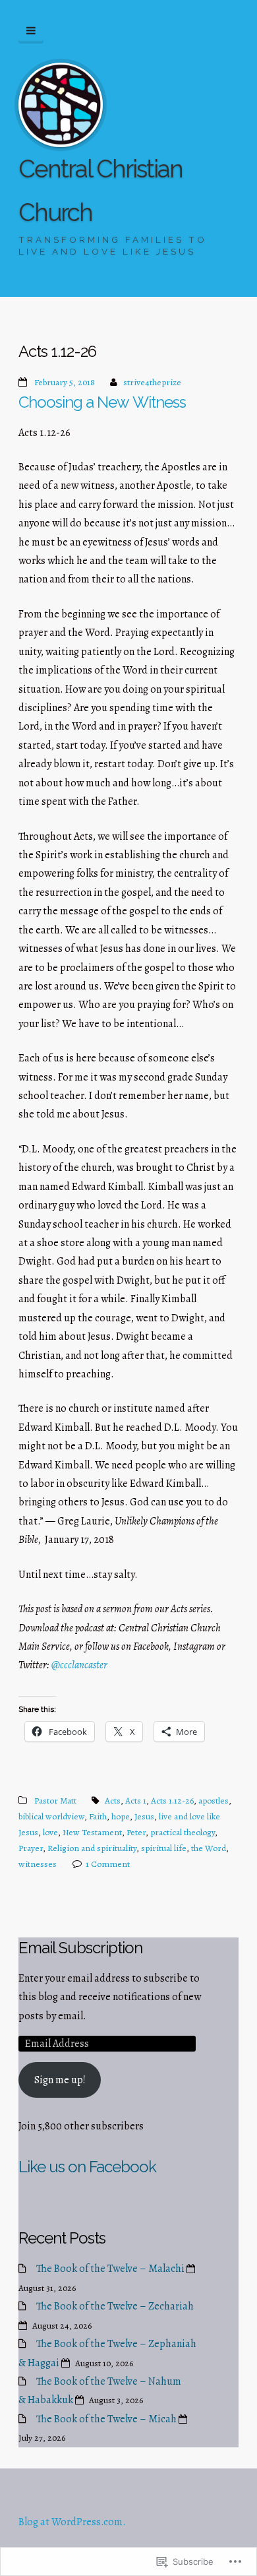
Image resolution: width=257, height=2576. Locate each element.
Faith (98, 1816)
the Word (209, 1848)
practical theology (183, 1832)
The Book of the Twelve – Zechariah (115, 2306)
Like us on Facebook (87, 2167)
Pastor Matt (55, 1801)
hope (121, 1816)
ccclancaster (79, 1665)
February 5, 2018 (65, 382)
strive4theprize (152, 382)
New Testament (92, 1832)
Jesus (144, 1816)
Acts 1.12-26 (172, 1801)
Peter (136, 1832)
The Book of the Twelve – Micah (106, 2419)
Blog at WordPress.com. (72, 2522)
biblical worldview (51, 1816)
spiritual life (164, 1848)
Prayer (31, 1848)
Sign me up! (60, 2080)
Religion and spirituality (92, 1848)
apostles (214, 1801)
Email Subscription (80, 1948)
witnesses (38, 1864)
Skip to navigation (31, 31)
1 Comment (108, 1864)
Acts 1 (136, 1801)
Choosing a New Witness (102, 402)
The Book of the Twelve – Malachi (110, 2269)
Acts (113, 1801)
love (50, 1832)
